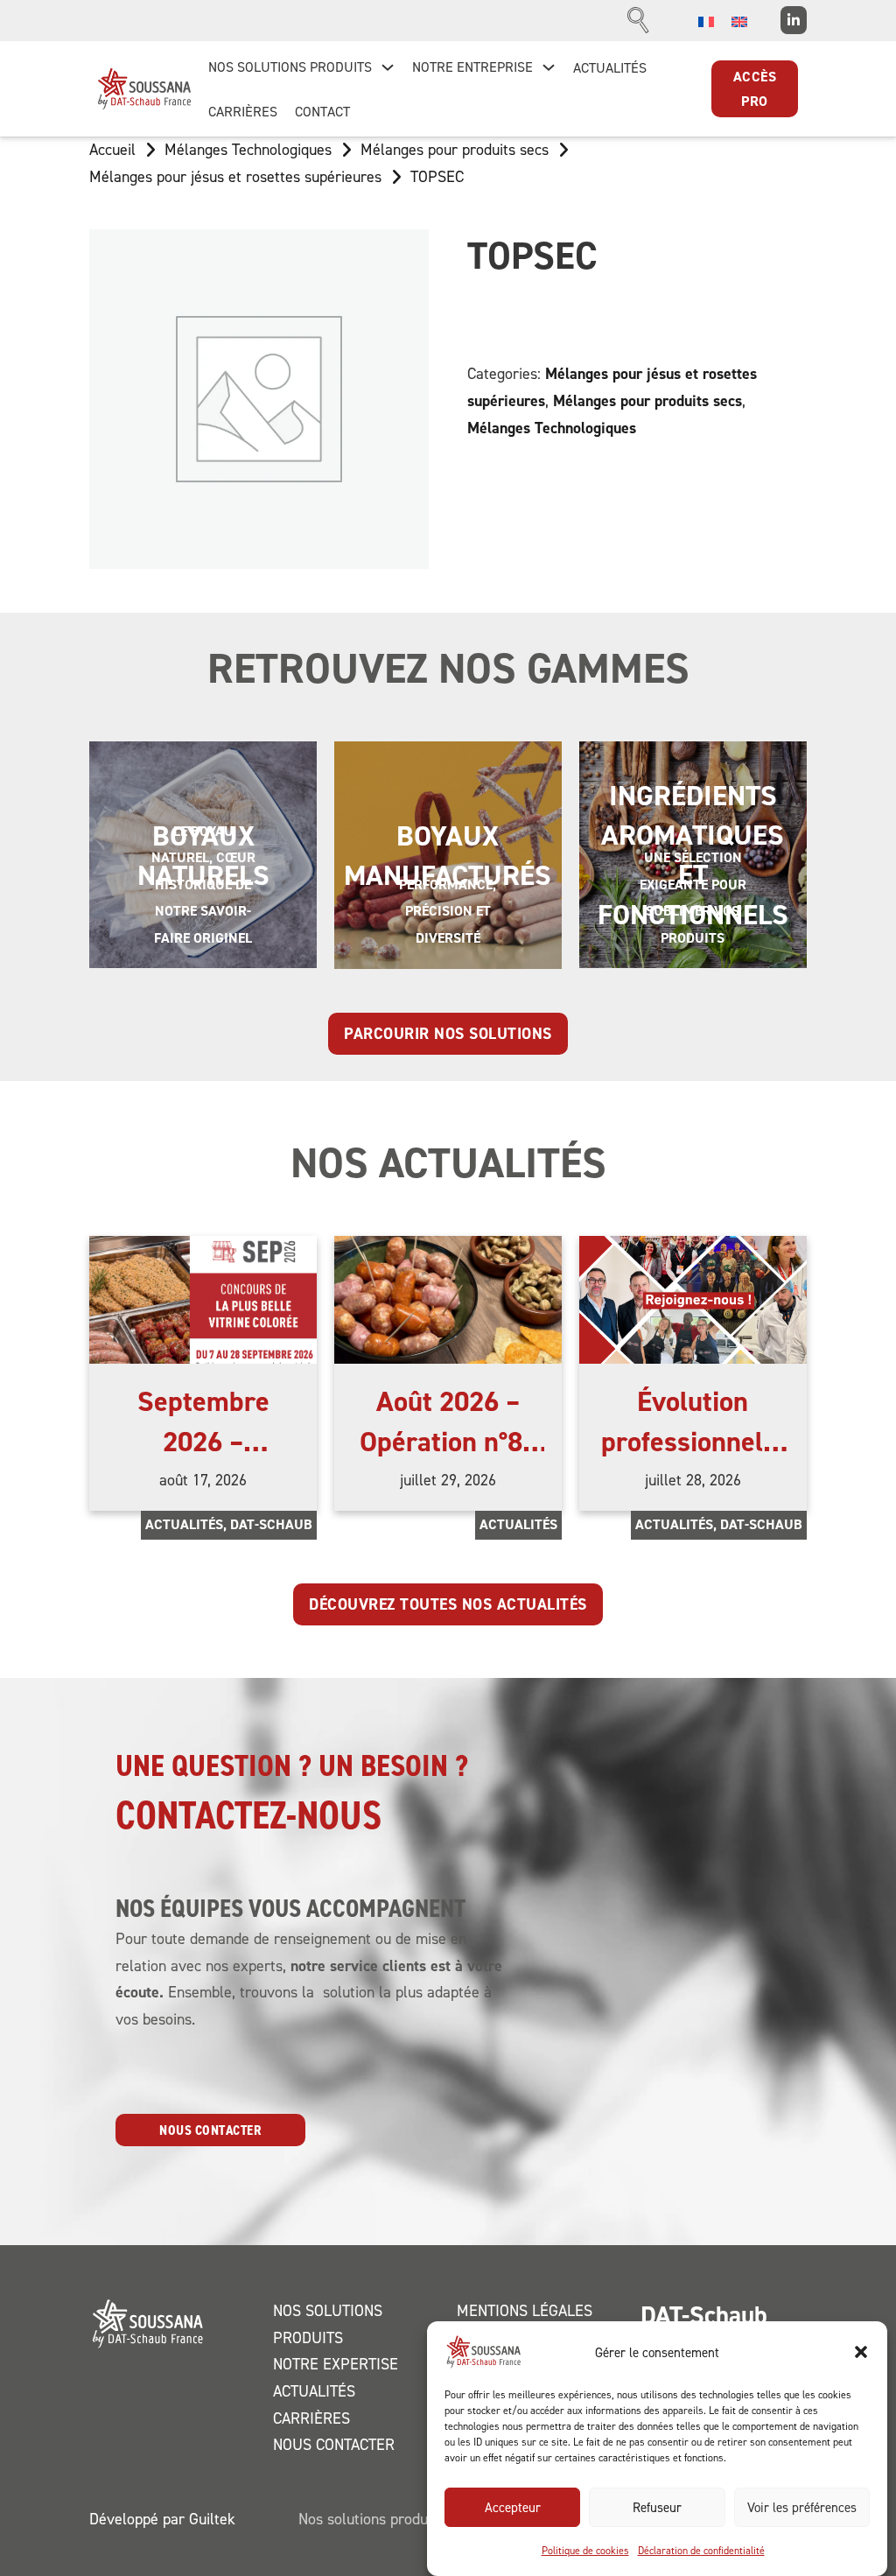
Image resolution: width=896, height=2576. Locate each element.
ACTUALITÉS (610, 67)
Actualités (518, 1524)
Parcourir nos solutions (448, 1033)
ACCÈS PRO (755, 88)
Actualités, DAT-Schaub (229, 1524)
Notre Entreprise (472, 67)
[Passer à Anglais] (739, 21)
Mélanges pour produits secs (455, 149)
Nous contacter (210, 2130)
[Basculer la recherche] (639, 20)
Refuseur (657, 2507)
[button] (861, 2352)
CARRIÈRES (243, 111)
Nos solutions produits (328, 2324)
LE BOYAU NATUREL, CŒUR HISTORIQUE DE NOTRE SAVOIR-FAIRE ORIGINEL (203, 884)
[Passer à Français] (706, 21)
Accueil (112, 149)
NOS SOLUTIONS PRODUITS (290, 67)
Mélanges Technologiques (248, 149)
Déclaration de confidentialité (701, 2550)
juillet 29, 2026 (448, 1480)
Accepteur (513, 2507)
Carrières (311, 2418)
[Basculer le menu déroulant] (388, 67)
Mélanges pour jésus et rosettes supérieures (235, 176)
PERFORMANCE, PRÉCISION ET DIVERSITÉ (448, 911)
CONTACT (322, 111)
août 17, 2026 (203, 1480)
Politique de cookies (585, 2550)
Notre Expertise (336, 2364)
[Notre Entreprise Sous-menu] (549, 67)
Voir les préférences (802, 2507)
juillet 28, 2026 (693, 1480)
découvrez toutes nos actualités (448, 1604)
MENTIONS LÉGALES (525, 2310)
